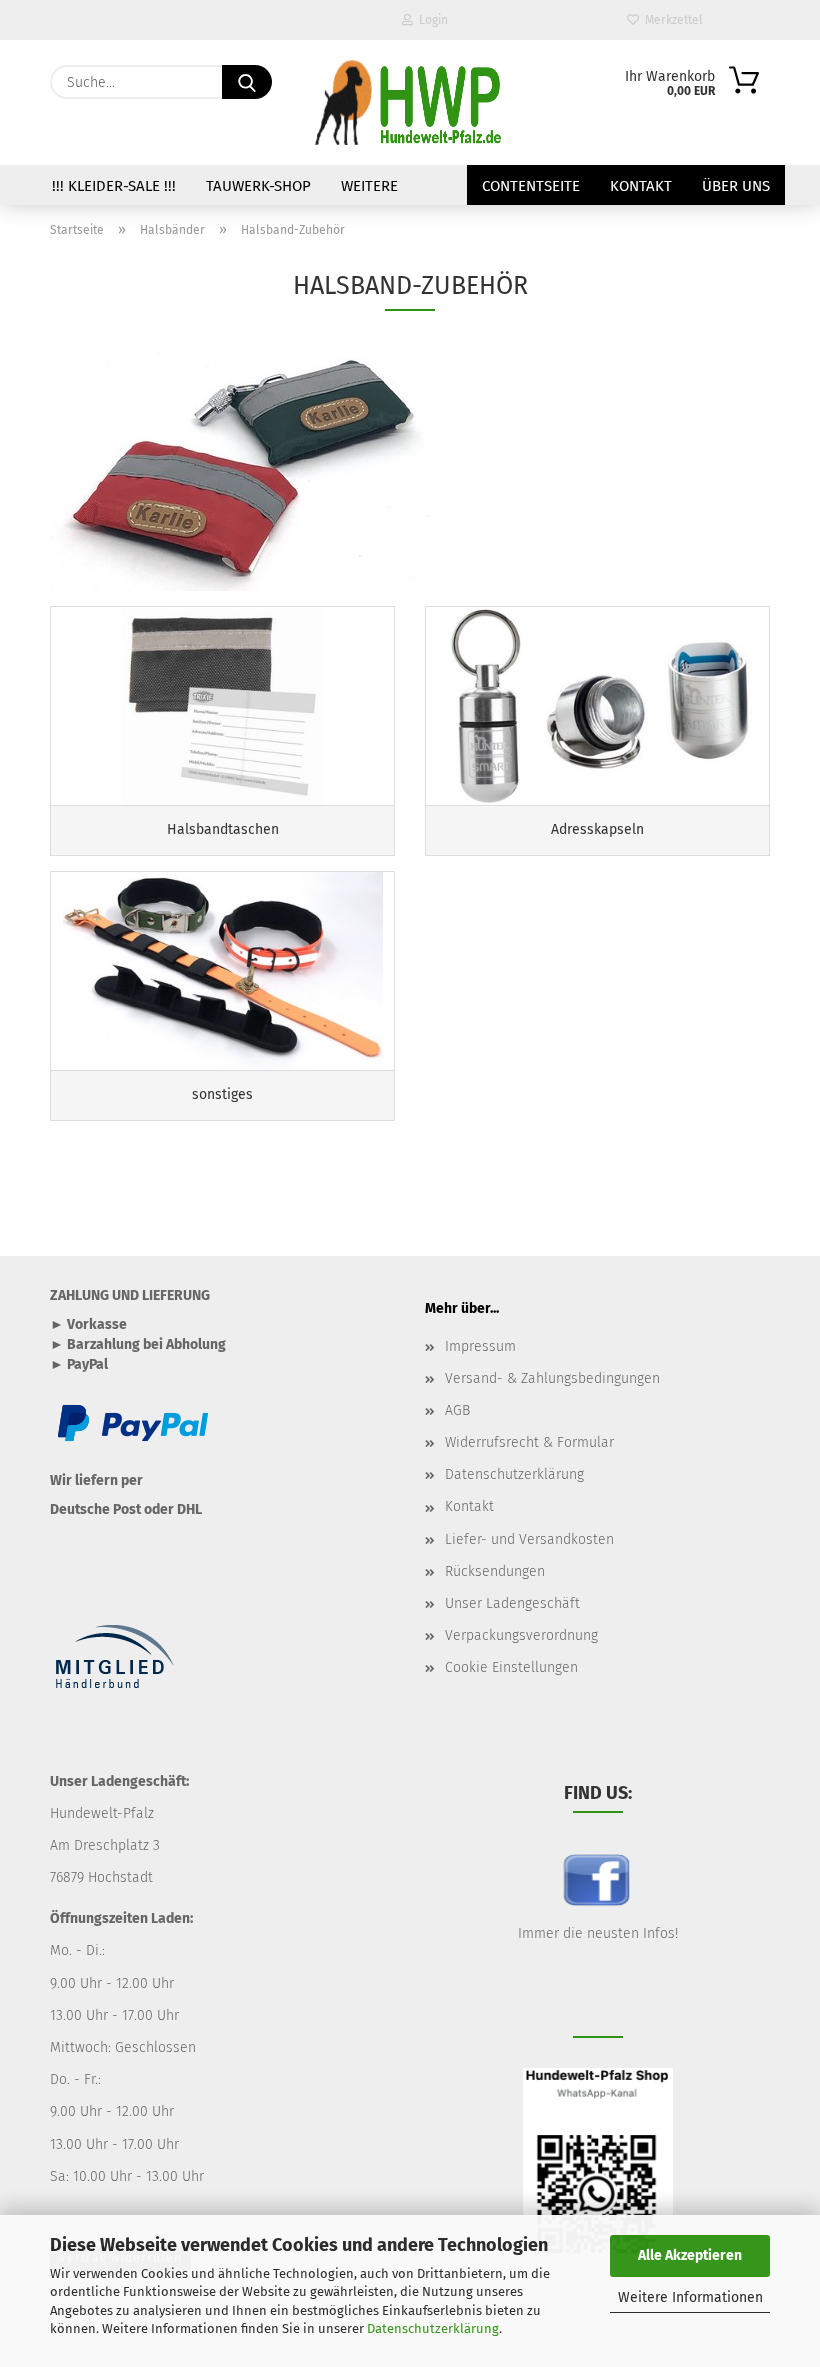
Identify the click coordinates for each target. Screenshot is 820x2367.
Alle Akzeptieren (690, 2255)
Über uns (736, 186)
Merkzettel (671, 20)
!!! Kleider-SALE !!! (114, 186)
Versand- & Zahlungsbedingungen (552, 1378)
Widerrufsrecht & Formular (529, 1442)
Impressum (480, 1346)
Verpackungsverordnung (521, 1635)
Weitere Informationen (690, 2297)
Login (430, 20)
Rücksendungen (495, 1571)
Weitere (369, 186)
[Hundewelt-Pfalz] (410, 102)
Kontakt (641, 186)
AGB (457, 1410)
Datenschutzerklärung (433, 2328)
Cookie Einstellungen (511, 1667)
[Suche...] (247, 82)
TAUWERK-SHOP (258, 186)
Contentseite (531, 186)
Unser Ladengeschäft (512, 1603)
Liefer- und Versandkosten (529, 1539)
